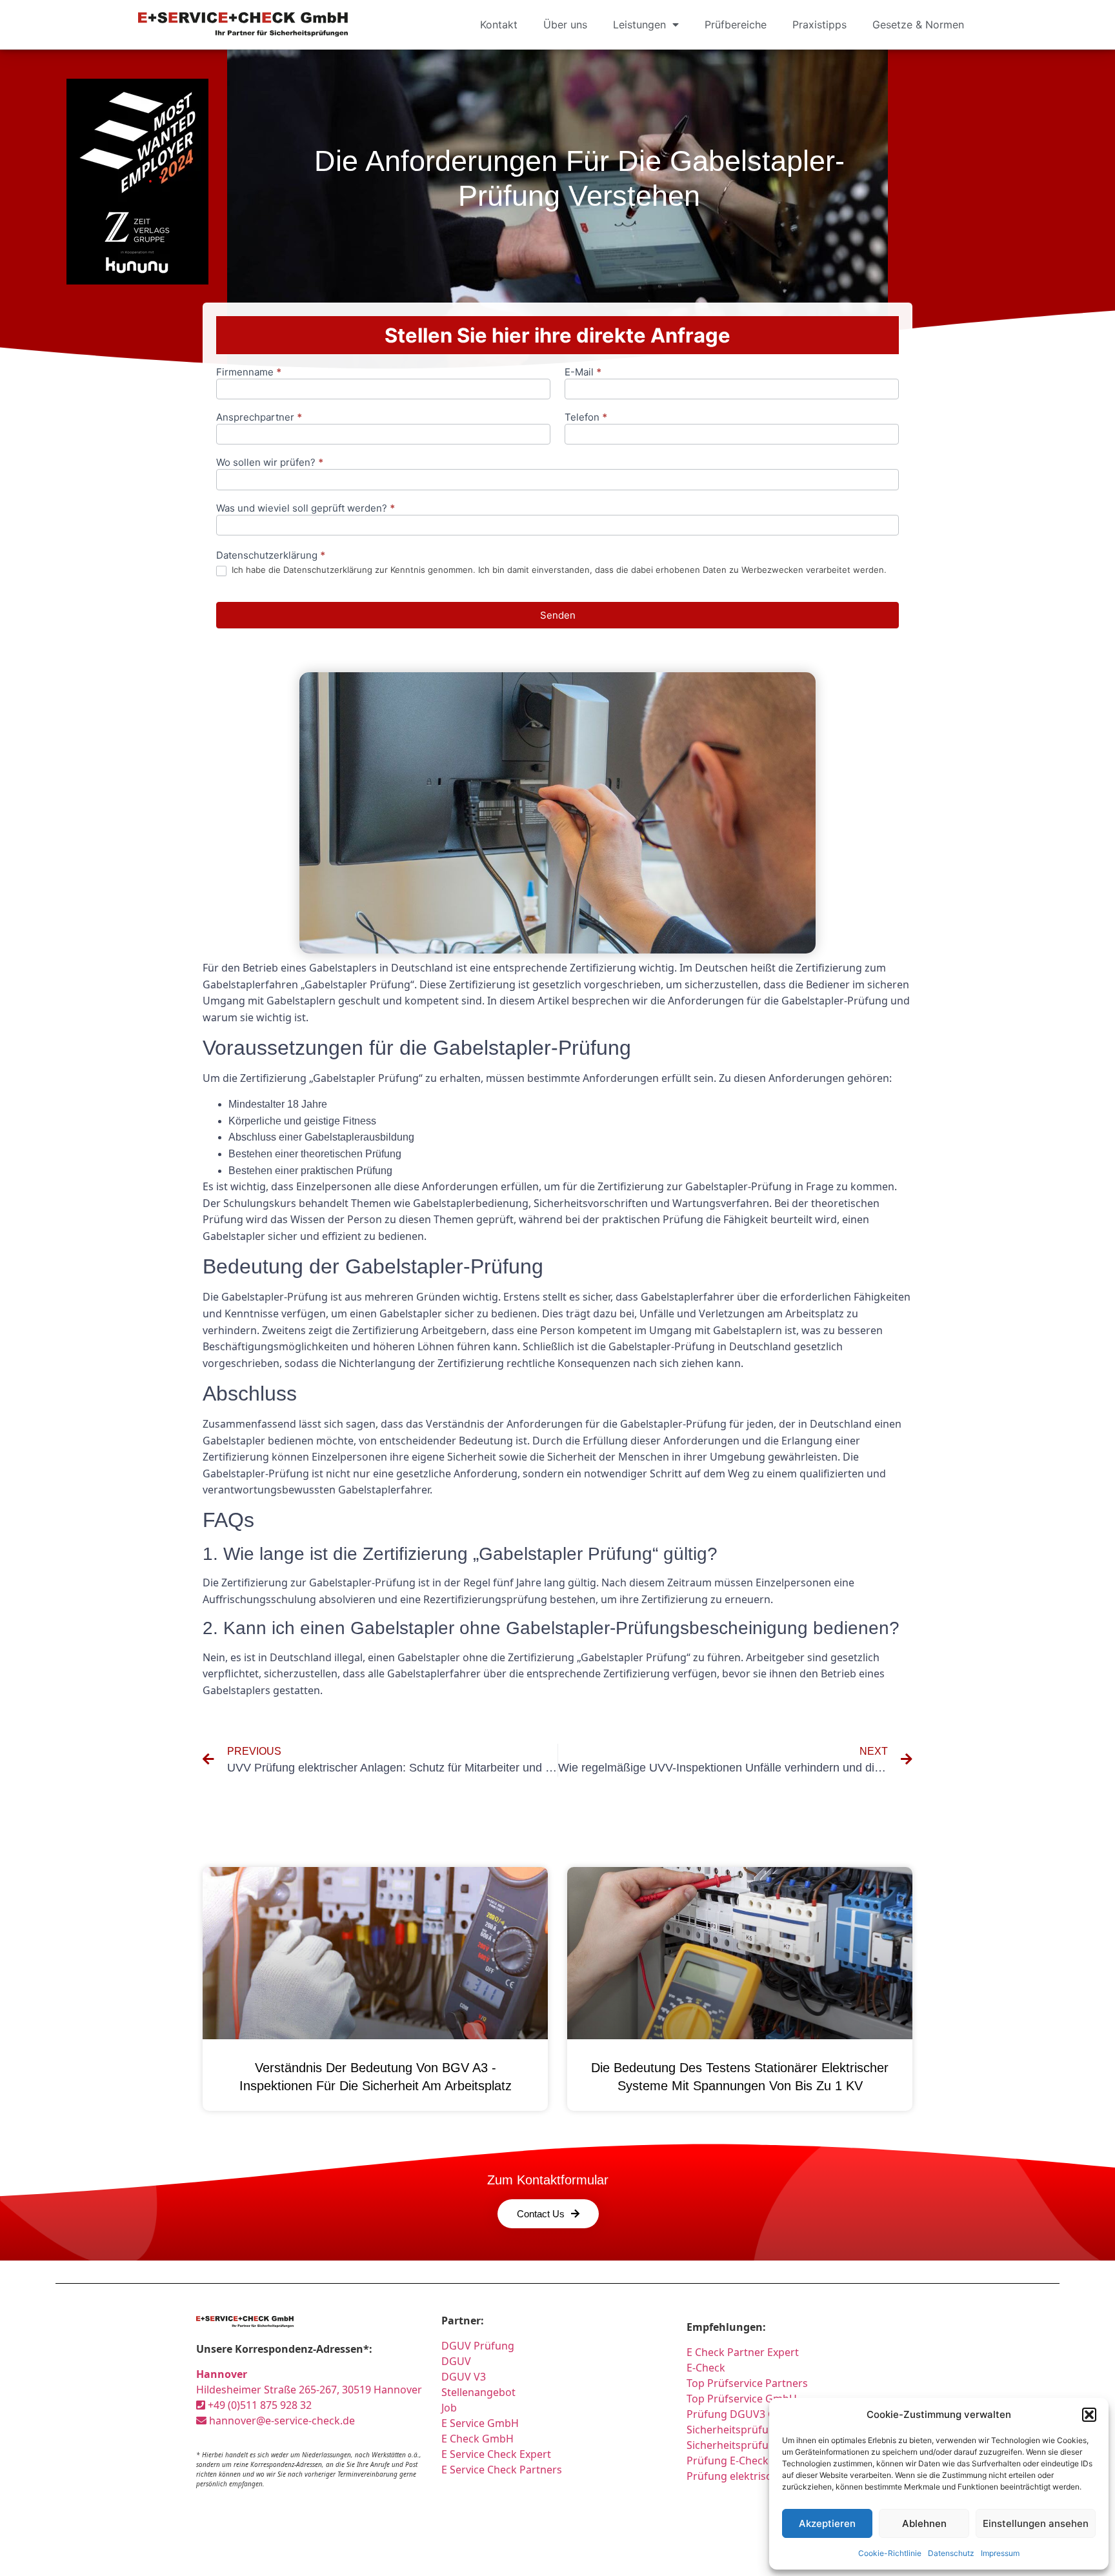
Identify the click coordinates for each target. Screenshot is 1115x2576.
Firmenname (249, 373)
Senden (558, 615)
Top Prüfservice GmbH (742, 2399)
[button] (1089, 2415)
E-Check (706, 2368)
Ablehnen (924, 2523)
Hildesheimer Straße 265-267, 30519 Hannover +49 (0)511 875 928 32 (309, 2390)
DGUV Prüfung (478, 2346)
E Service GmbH (480, 2423)
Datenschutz (951, 2553)
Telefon (586, 418)
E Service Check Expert (499, 2454)
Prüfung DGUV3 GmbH (743, 2414)
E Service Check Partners (502, 2470)
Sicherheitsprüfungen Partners (763, 2430)
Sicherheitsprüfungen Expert (757, 2445)
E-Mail (583, 373)
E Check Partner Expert (743, 2352)
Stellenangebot (478, 2392)
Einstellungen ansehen (1036, 2523)
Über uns (565, 25)
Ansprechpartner (259, 418)
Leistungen (639, 25)
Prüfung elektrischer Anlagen (758, 2476)
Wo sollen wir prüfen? (270, 463)
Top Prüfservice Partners (747, 2383)
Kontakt (499, 25)
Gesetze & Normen (918, 25)
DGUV (456, 2361)
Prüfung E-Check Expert (745, 2461)
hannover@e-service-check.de (281, 2421)
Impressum (1000, 2553)
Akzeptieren (827, 2523)
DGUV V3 (464, 2377)
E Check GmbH (477, 2439)
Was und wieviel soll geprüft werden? (306, 509)
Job (449, 2408)
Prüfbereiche (736, 25)
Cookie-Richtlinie (890, 2553)
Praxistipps (819, 25)
